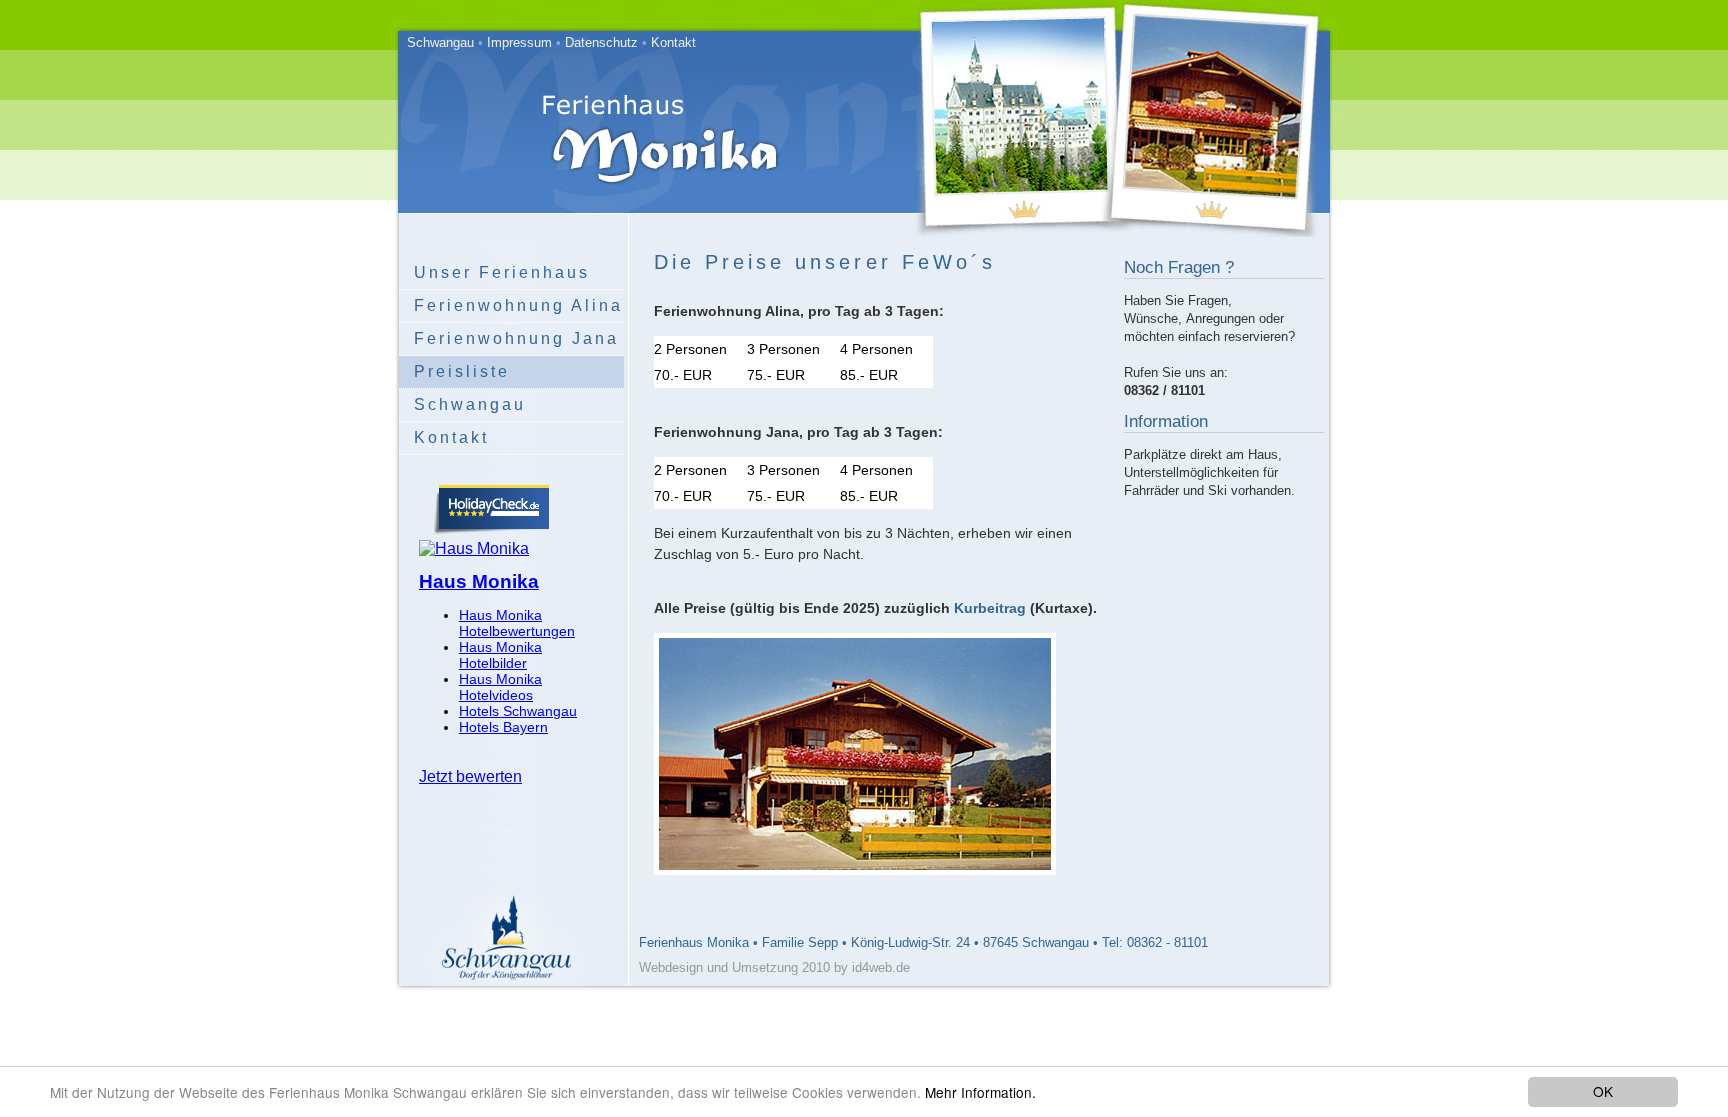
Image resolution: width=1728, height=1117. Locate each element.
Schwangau (440, 42)
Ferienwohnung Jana (516, 338)
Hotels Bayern (503, 727)
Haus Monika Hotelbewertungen (517, 623)
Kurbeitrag (990, 608)
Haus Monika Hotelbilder (500, 655)
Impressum (519, 42)
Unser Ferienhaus (502, 272)
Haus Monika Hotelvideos (500, 687)
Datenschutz (601, 42)
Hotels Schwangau (518, 711)
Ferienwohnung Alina (518, 305)
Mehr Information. (980, 1092)
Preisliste (462, 371)
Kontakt (673, 42)
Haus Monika (479, 581)
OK (1603, 1091)
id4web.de (881, 967)
